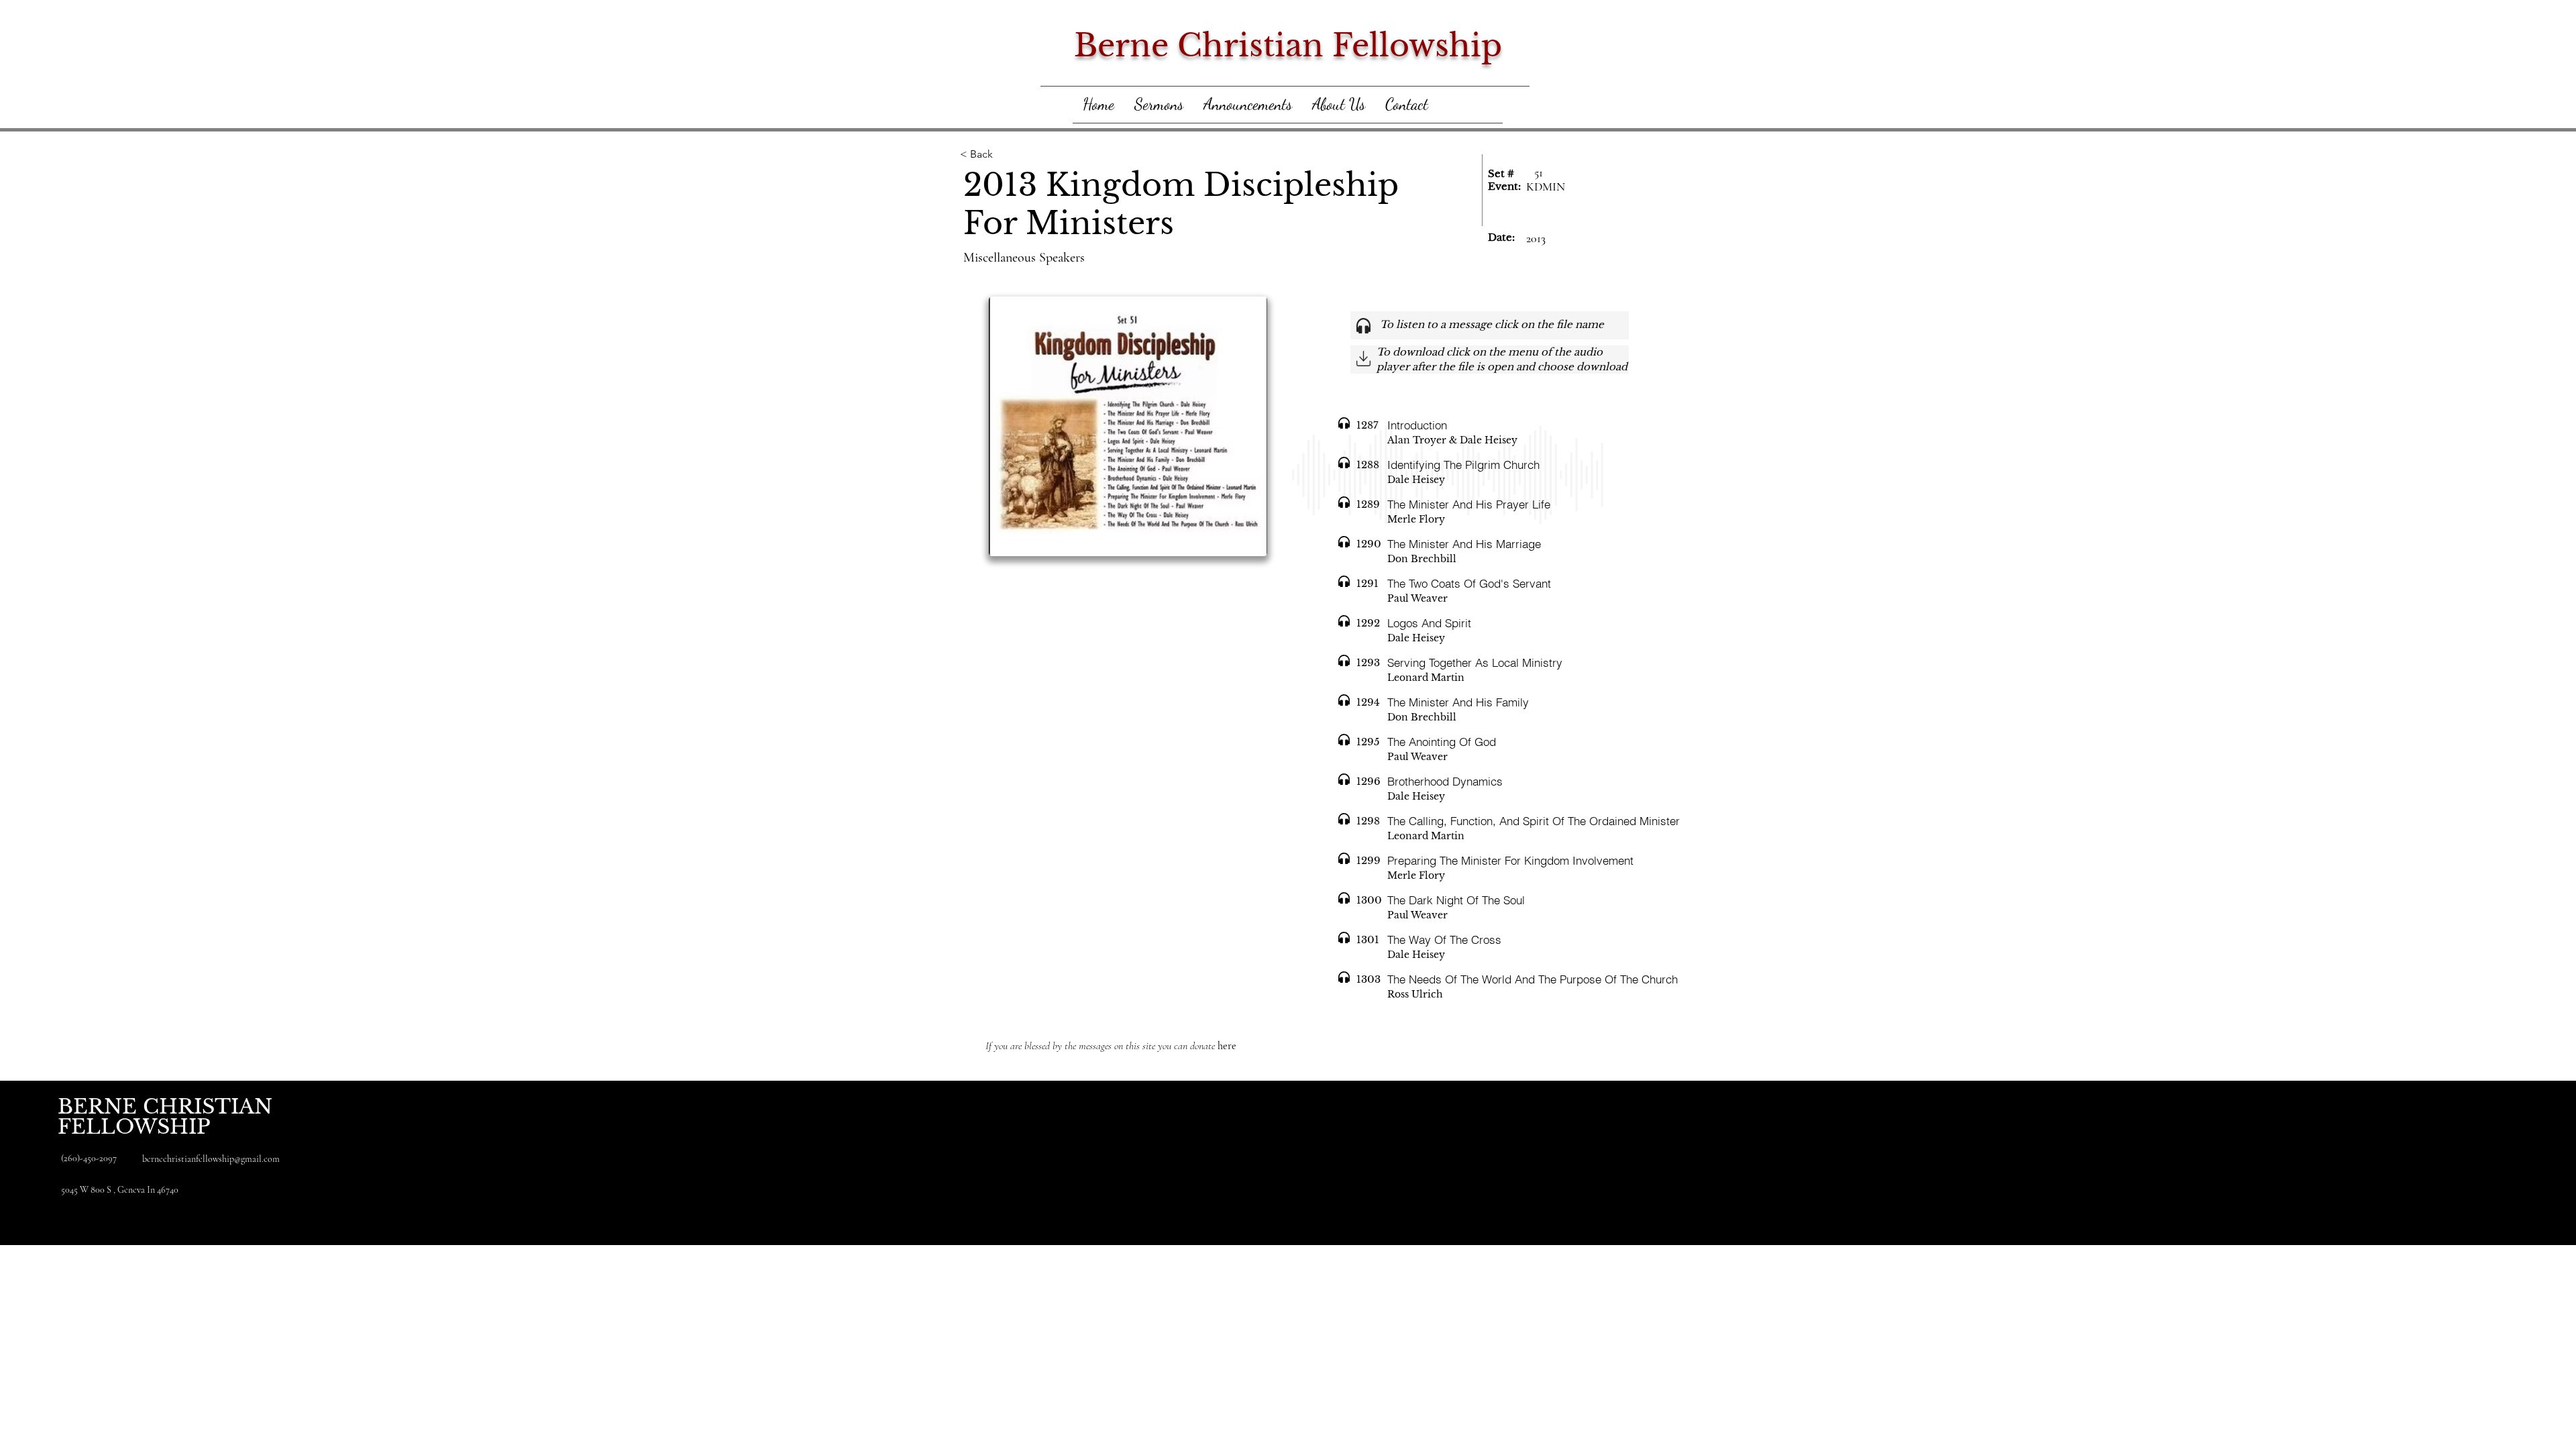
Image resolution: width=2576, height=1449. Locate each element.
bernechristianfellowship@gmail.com (211, 1159)
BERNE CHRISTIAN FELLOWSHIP (165, 1117)
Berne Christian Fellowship (1288, 45)
